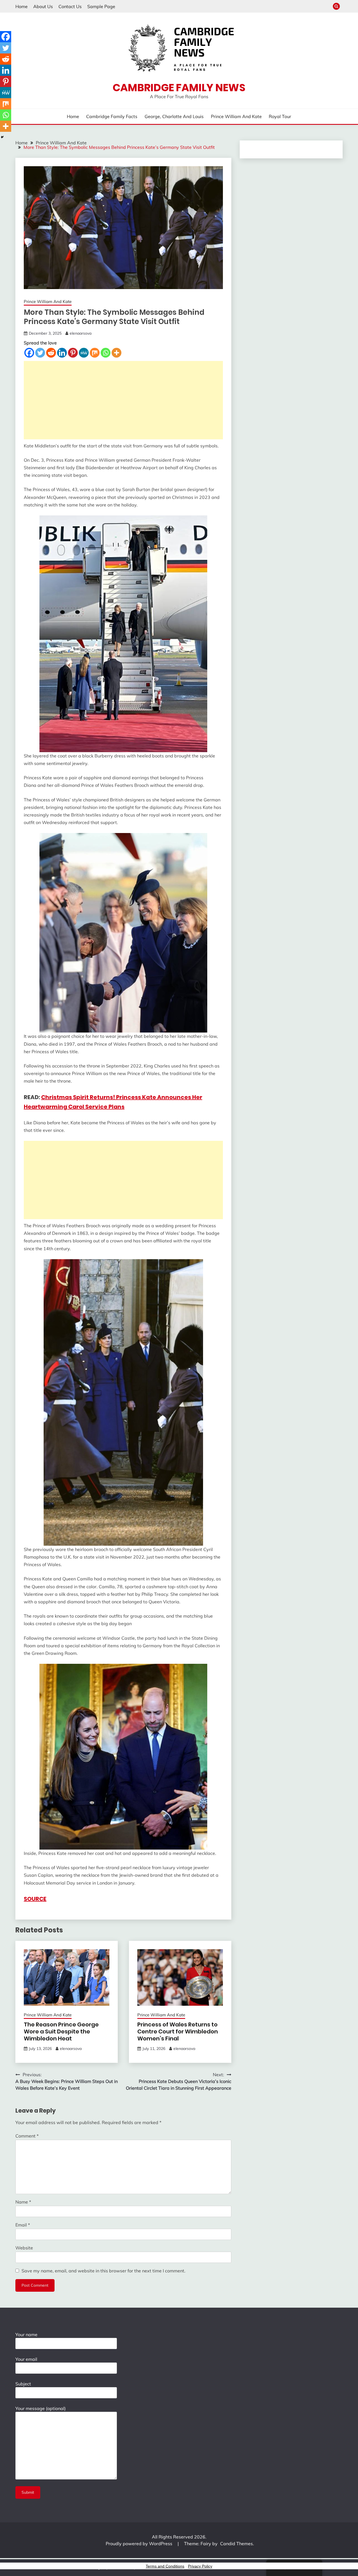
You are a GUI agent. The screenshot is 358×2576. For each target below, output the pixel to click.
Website (24, 2248)
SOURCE (35, 1899)
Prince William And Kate (236, 116)
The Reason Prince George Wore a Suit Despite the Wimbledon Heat (61, 2031)
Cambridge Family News (179, 88)
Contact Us (70, 6)
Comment (27, 2136)
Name (23, 2202)
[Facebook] (29, 353)
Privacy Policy (200, 2566)
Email (23, 2225)
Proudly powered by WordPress (140, 2544)
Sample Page (101, 6)
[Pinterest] (73, 353)
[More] (116, 353)
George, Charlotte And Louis (174, 116)
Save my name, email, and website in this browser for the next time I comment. (103, 2271)
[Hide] (2, 137)
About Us (43, 6)
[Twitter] (40, 353)
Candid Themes (236, 2544)
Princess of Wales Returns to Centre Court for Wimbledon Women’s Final (178, 2031)
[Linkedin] (62, 353)
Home (22, 6)
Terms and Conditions (165, 2566)
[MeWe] (84, 353)
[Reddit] (51, 353)
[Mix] (95, 353)
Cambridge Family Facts (112, 116)
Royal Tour (280, 116)
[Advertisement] (123, 400)
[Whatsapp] (106, 353)
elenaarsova (81, 333)
